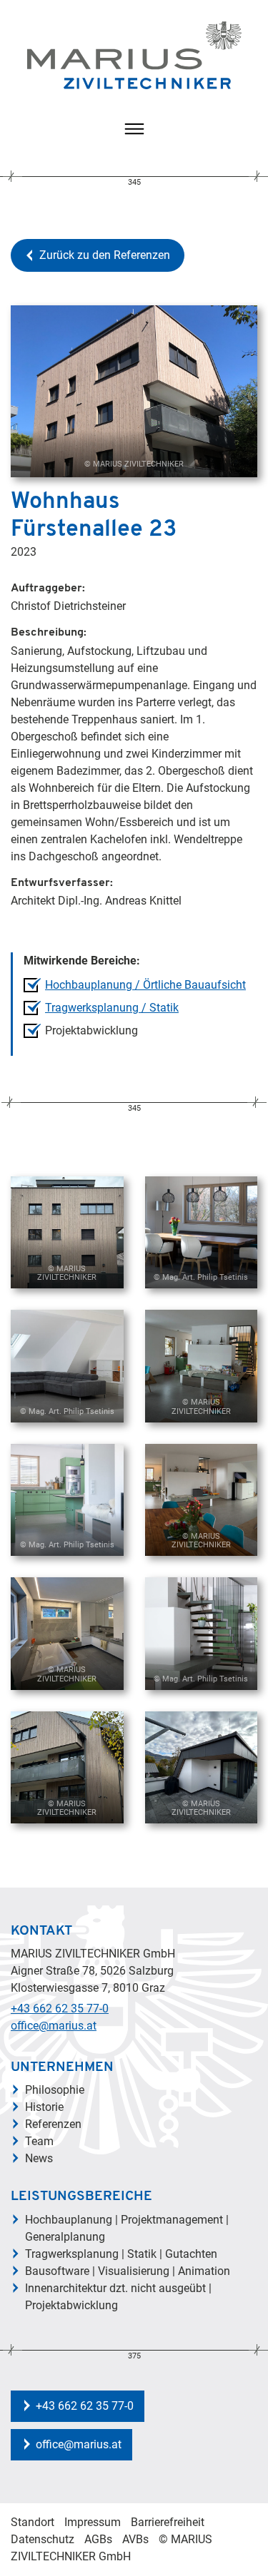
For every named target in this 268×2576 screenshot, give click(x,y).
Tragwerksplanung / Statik (112, 1008)
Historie (44, 2107)
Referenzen (53, 2124)
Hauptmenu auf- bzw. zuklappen (134, 129)
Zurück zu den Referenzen (105, 255)
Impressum (93, 2522)
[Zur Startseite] (134, 55)
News (39, 2158)
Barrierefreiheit (168, 2522)
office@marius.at (54, 2026)
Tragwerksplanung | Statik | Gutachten (121, 2254)
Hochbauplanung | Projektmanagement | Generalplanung (127, 2228)
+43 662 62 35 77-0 (60, 2009)
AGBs (98, 2539)
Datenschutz (43, 2539)
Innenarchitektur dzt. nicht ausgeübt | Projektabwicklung (118, 2297)
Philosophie (55, 2090)
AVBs (135, 2539)
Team (39, 2141)
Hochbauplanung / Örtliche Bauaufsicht (145, 985)
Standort (33, 2522)
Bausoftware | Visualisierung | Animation (128, 2271)
